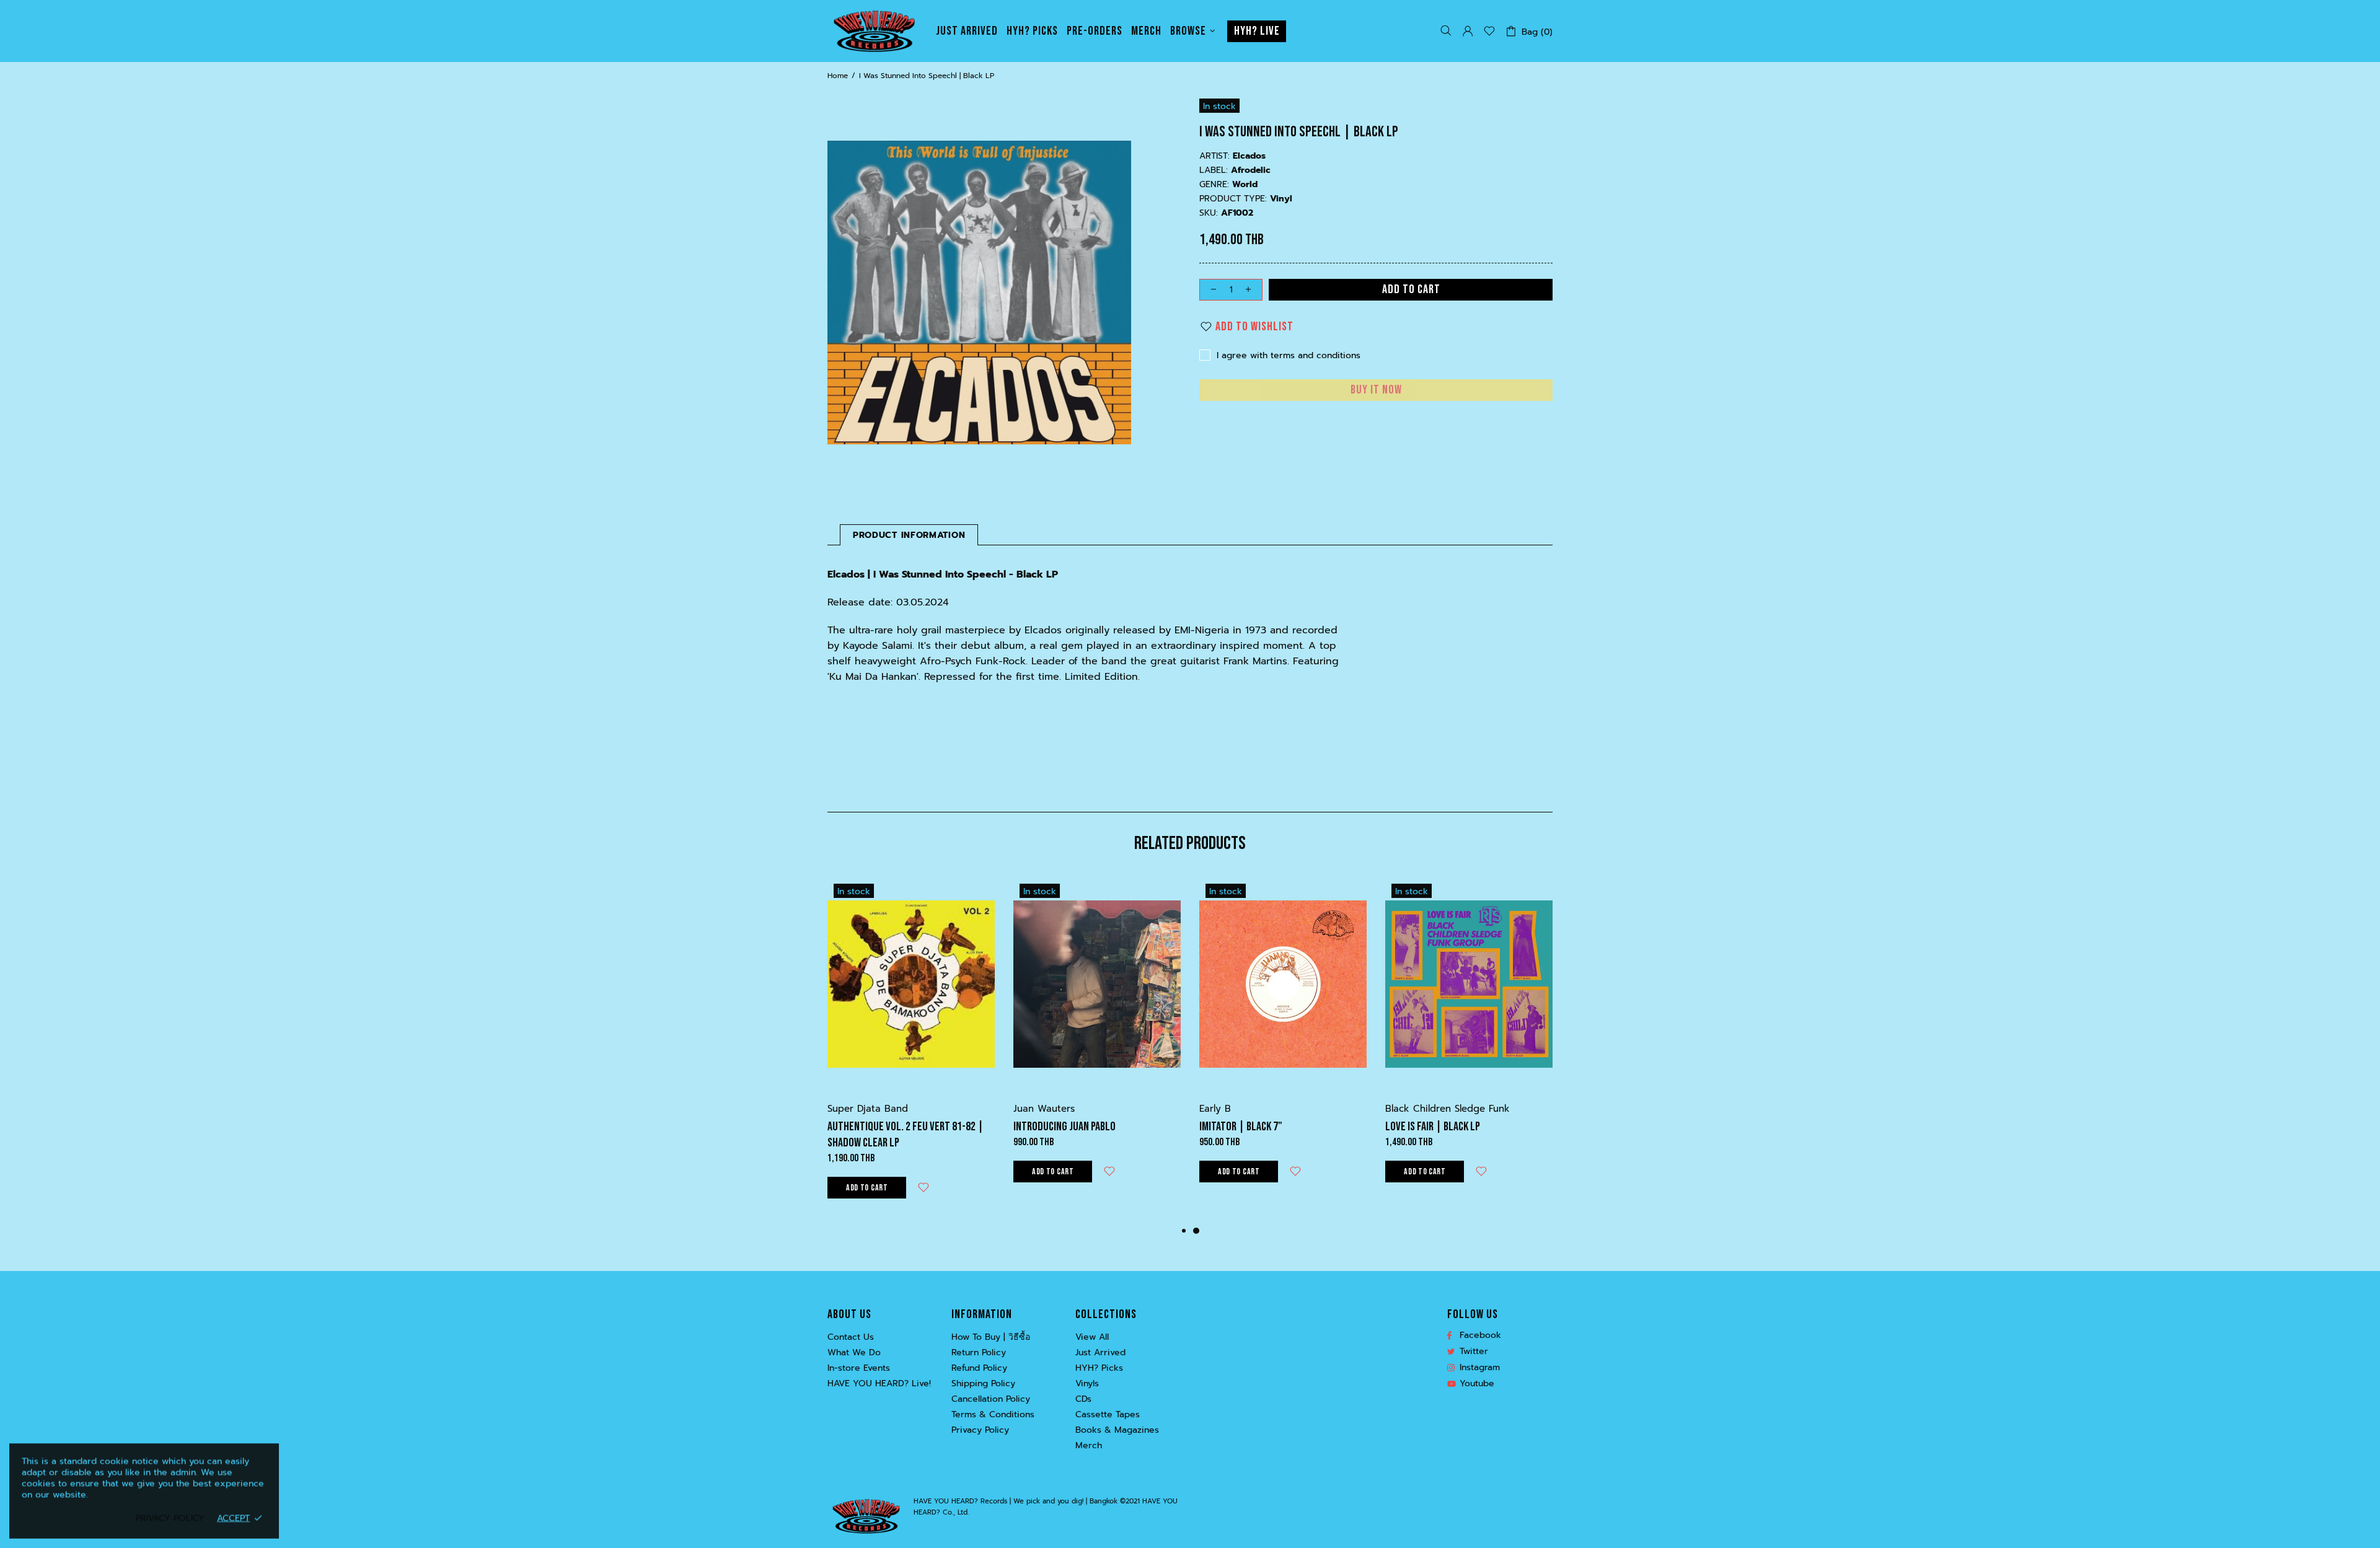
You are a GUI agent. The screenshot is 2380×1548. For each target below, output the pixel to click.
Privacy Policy (980, 1430)
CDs (1083, 1399)
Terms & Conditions (993, 1415)
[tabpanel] (1283, 1043)
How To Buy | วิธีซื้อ (991, 1337)
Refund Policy (979, 1368)
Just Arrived (1100, 1353)
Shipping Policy (983, 1384)
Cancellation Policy (991, 1399)
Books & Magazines (1117, 1430)
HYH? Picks (1099, 1368)
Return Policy (979, 1353)
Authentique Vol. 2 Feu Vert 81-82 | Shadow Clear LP (906, 1135)
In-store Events (859, 1368)
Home (838, 76)
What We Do (854, 1353)
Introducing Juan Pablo (1064, 1127)
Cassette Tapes (1108, 1415)
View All (1092, 1337)
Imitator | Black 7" (1241, 1127)
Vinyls (1087, 1384)
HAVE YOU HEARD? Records (874, 31)
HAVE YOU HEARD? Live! (879, 1384)
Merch (1089, 1446)
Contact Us (851, 1337)
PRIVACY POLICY (170, 1518)
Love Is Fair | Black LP (1433, 1127)
